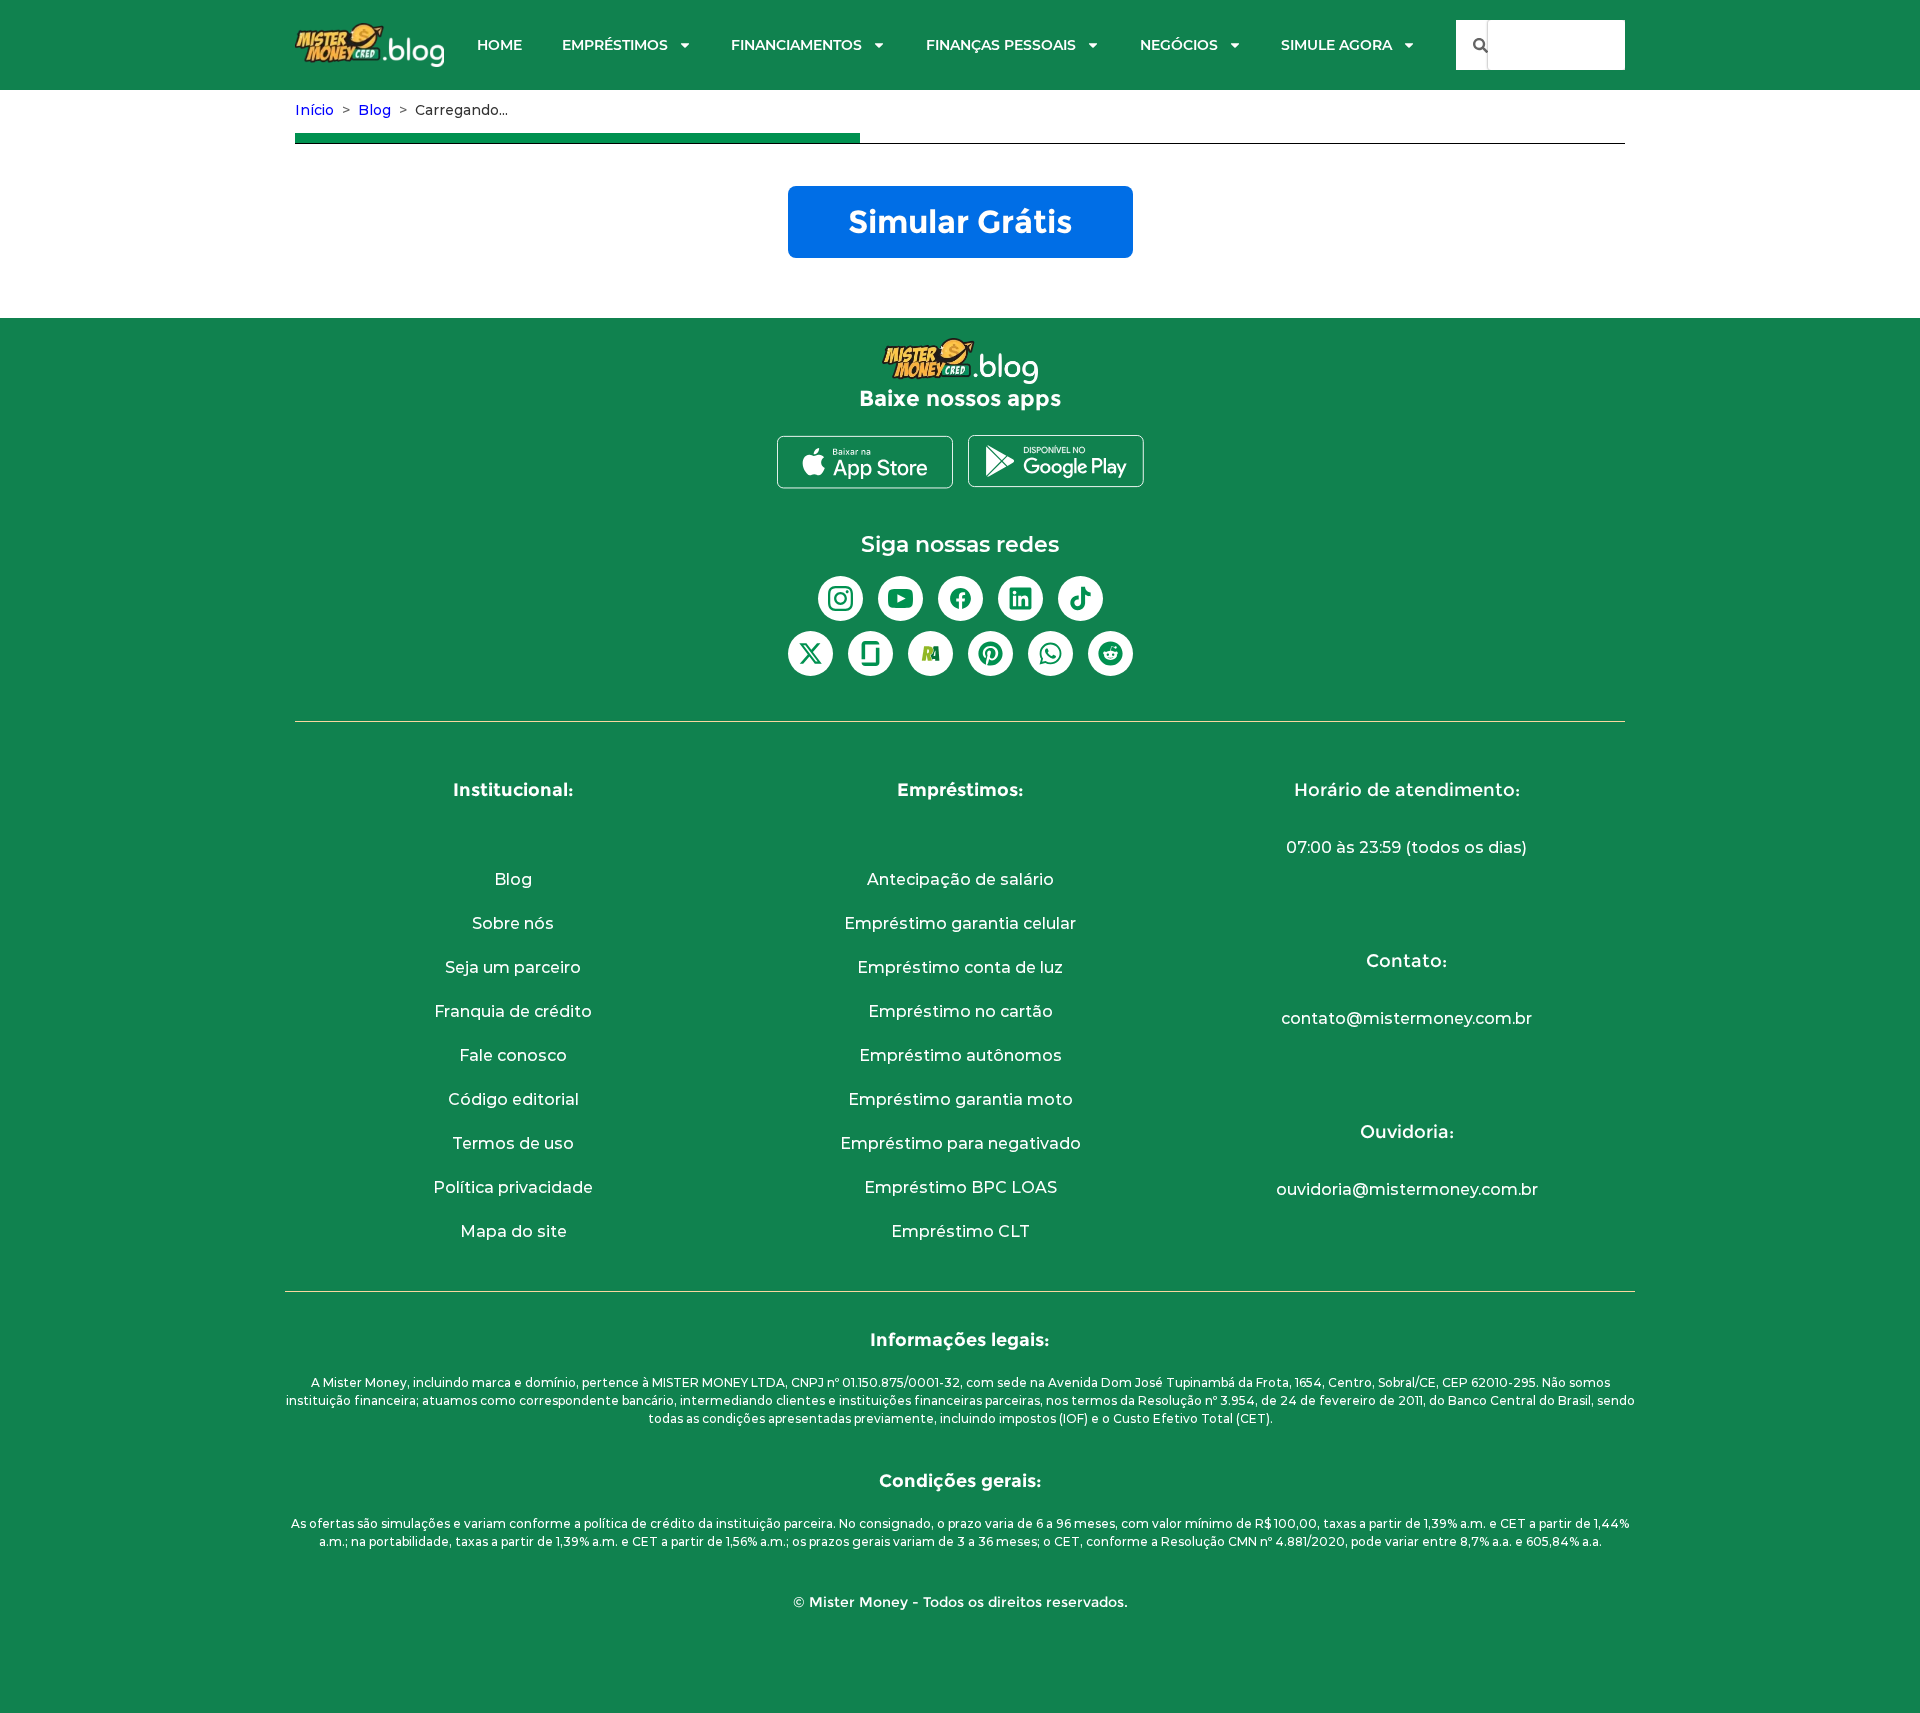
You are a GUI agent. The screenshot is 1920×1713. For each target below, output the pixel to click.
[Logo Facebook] (960, 598)
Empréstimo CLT (960, 1231)
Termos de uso (513, 1143)
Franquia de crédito (513, 1011)
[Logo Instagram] (840, 598)
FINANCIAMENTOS (796, 45)
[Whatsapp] (1050, 653)
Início (314, 110)
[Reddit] (1110, 653)
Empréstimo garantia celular (960, 923)
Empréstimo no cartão (960, 1011)
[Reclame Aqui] (930, 653)
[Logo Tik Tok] (1080, 598)
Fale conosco (513, 1055)
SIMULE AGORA (1336, 45)
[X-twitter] (810, 653)
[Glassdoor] (870, 653)
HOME (499, 45)
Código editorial (513, 1099)
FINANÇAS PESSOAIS (1001, 45)
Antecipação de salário (960, 879)
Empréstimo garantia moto (960, 1099)
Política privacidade (513, 1187)
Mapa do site (513, 1231)
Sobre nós (513, 923)
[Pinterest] (990, 653)
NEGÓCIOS (1179, 45)
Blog (374, 110)
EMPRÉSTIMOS (615, 45)
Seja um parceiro (513, 967)
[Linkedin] (1020, 598)
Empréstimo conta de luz (960, 967)
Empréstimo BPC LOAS (960, 1187)
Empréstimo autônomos (960, 1055)
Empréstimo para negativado (960, 1143)
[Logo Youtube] (900, 598)
